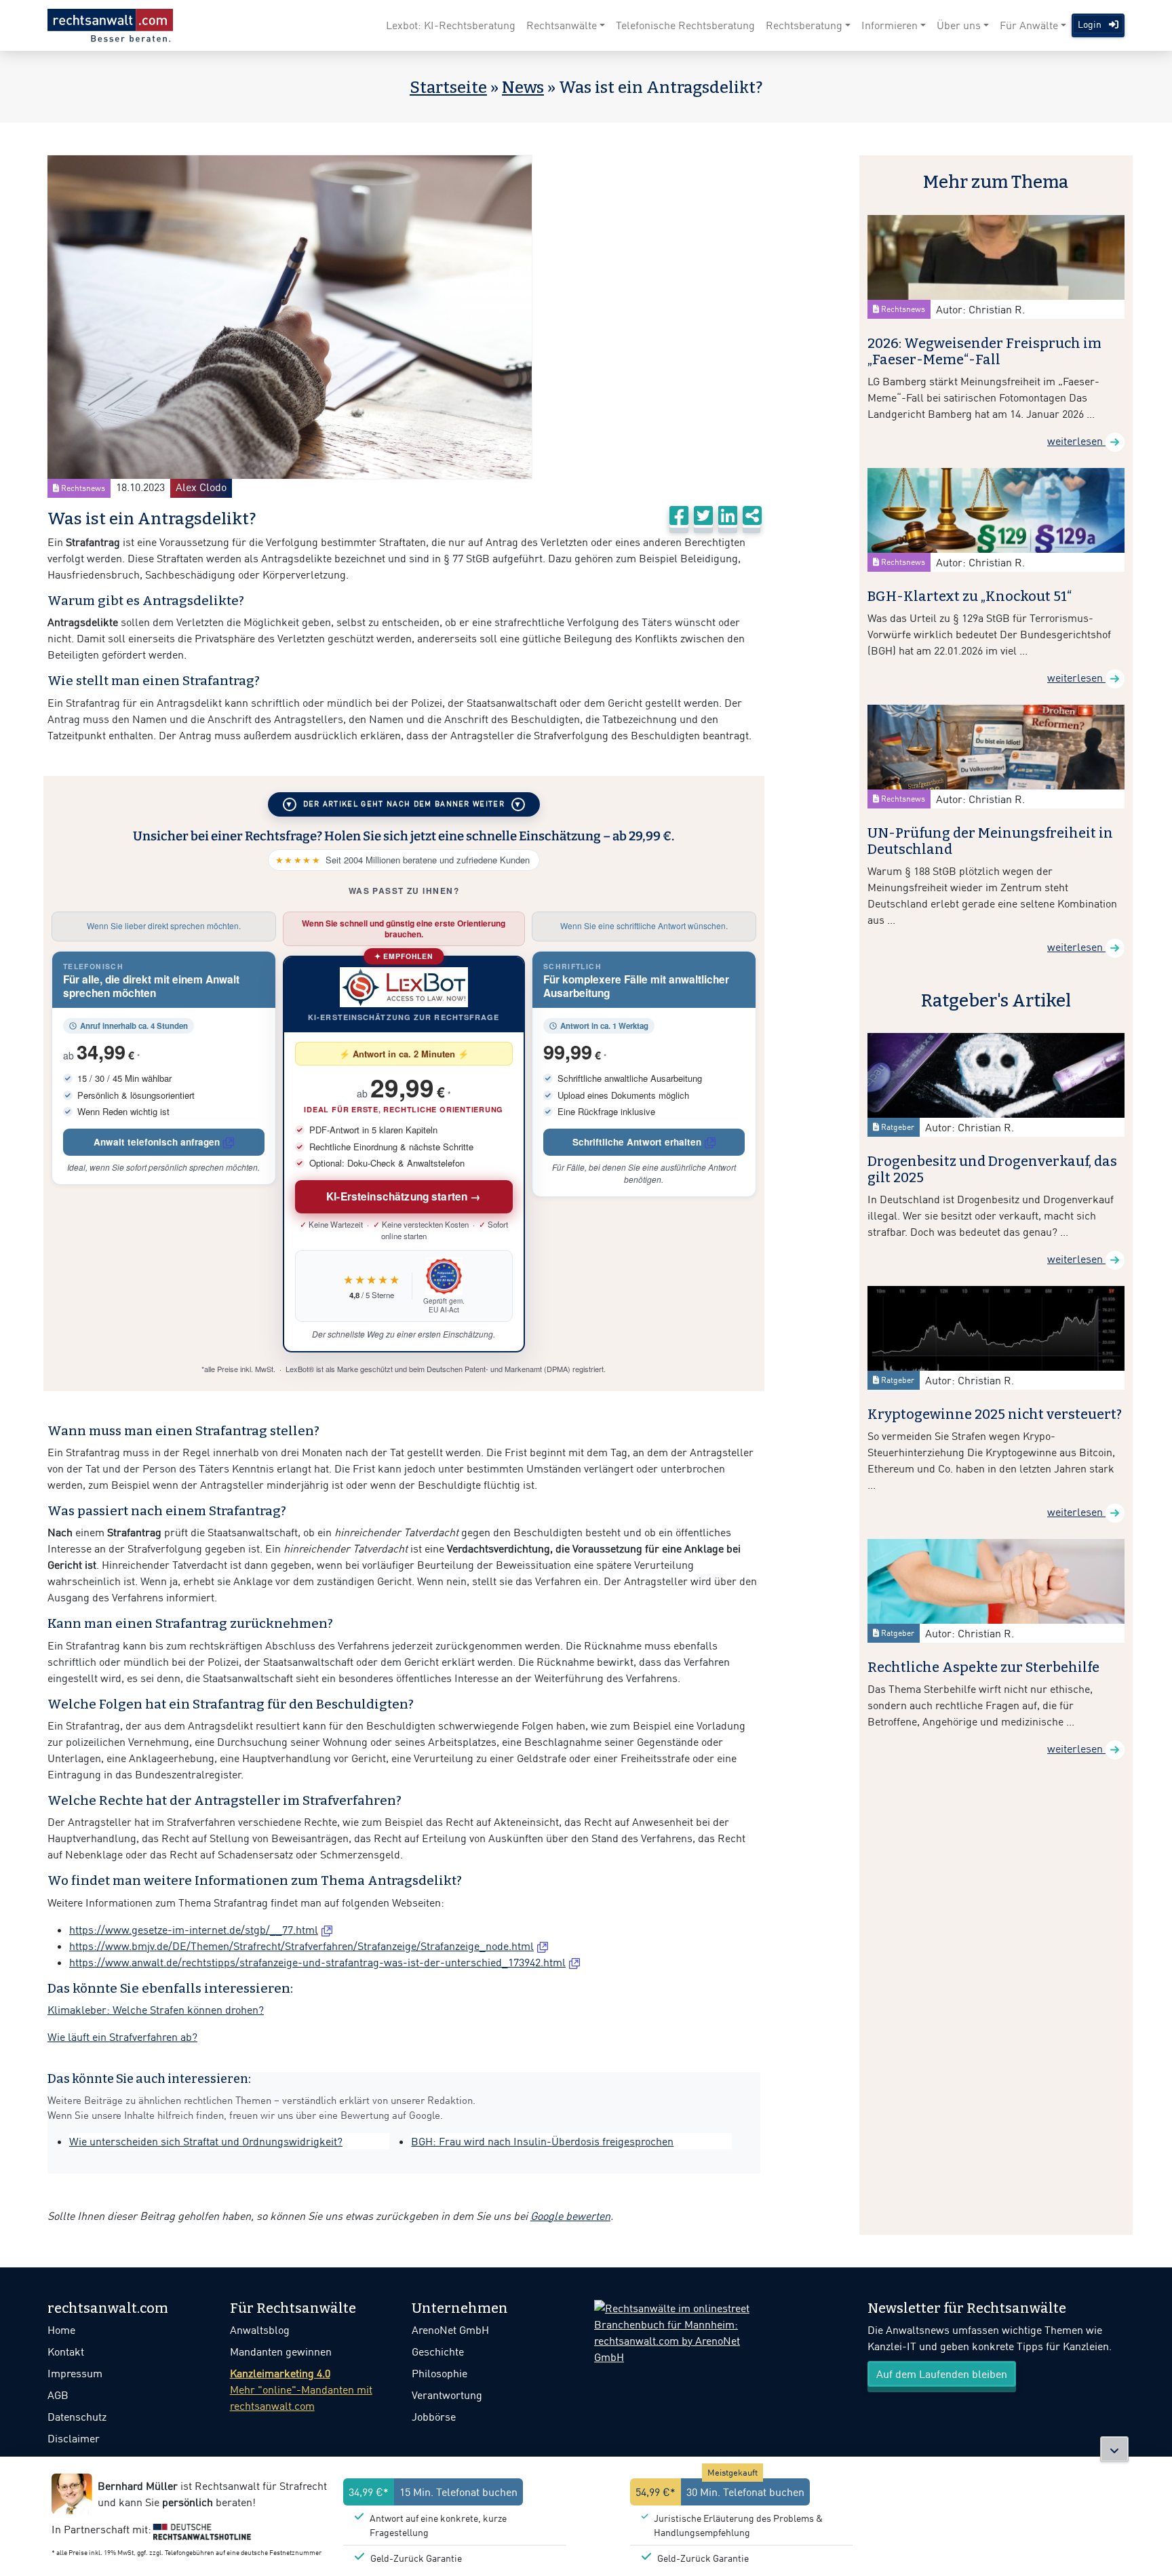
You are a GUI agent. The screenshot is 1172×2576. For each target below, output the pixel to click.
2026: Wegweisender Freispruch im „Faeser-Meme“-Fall (984, 351)
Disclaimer (74, 2438)
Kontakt (66, 2351)
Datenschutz (77, 2417)
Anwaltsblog (260, 2330)
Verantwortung (447, 2395)
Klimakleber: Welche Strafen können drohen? (156, 2010)
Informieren (890, 25)
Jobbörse (434, 2417)
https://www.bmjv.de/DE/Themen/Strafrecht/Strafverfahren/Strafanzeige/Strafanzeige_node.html (301, 1946)
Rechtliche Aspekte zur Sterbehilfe (983, 1667)
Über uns (959, 25)
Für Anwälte (1029, 25)
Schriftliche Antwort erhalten (637, 1142)
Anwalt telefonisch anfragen (157, 1142)
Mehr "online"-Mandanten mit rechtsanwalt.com (301, 2389)
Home (61, 2330)
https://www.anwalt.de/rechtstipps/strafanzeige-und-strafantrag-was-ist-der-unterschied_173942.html (317, 1962)
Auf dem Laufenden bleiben (942, 2374)
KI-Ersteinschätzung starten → (404, 1196)
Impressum (75, 2373)
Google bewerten (570, 2216)
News (523, 87)
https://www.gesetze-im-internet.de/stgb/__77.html (194, 1930)
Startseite (448, 87)
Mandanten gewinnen (281, 2351)
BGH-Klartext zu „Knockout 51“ (970, 596)
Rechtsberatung (804, 25)
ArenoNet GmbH (450, 2330)
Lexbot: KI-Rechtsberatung (451, 25)
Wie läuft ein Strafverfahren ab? (122, 2037)
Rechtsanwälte (562, 25)
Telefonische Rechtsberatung (685, 25)
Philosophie (439, 2373)
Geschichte (438, 2351)
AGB (58, 2395)
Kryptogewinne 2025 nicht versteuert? (995, 1414)
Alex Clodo (201, 487)
